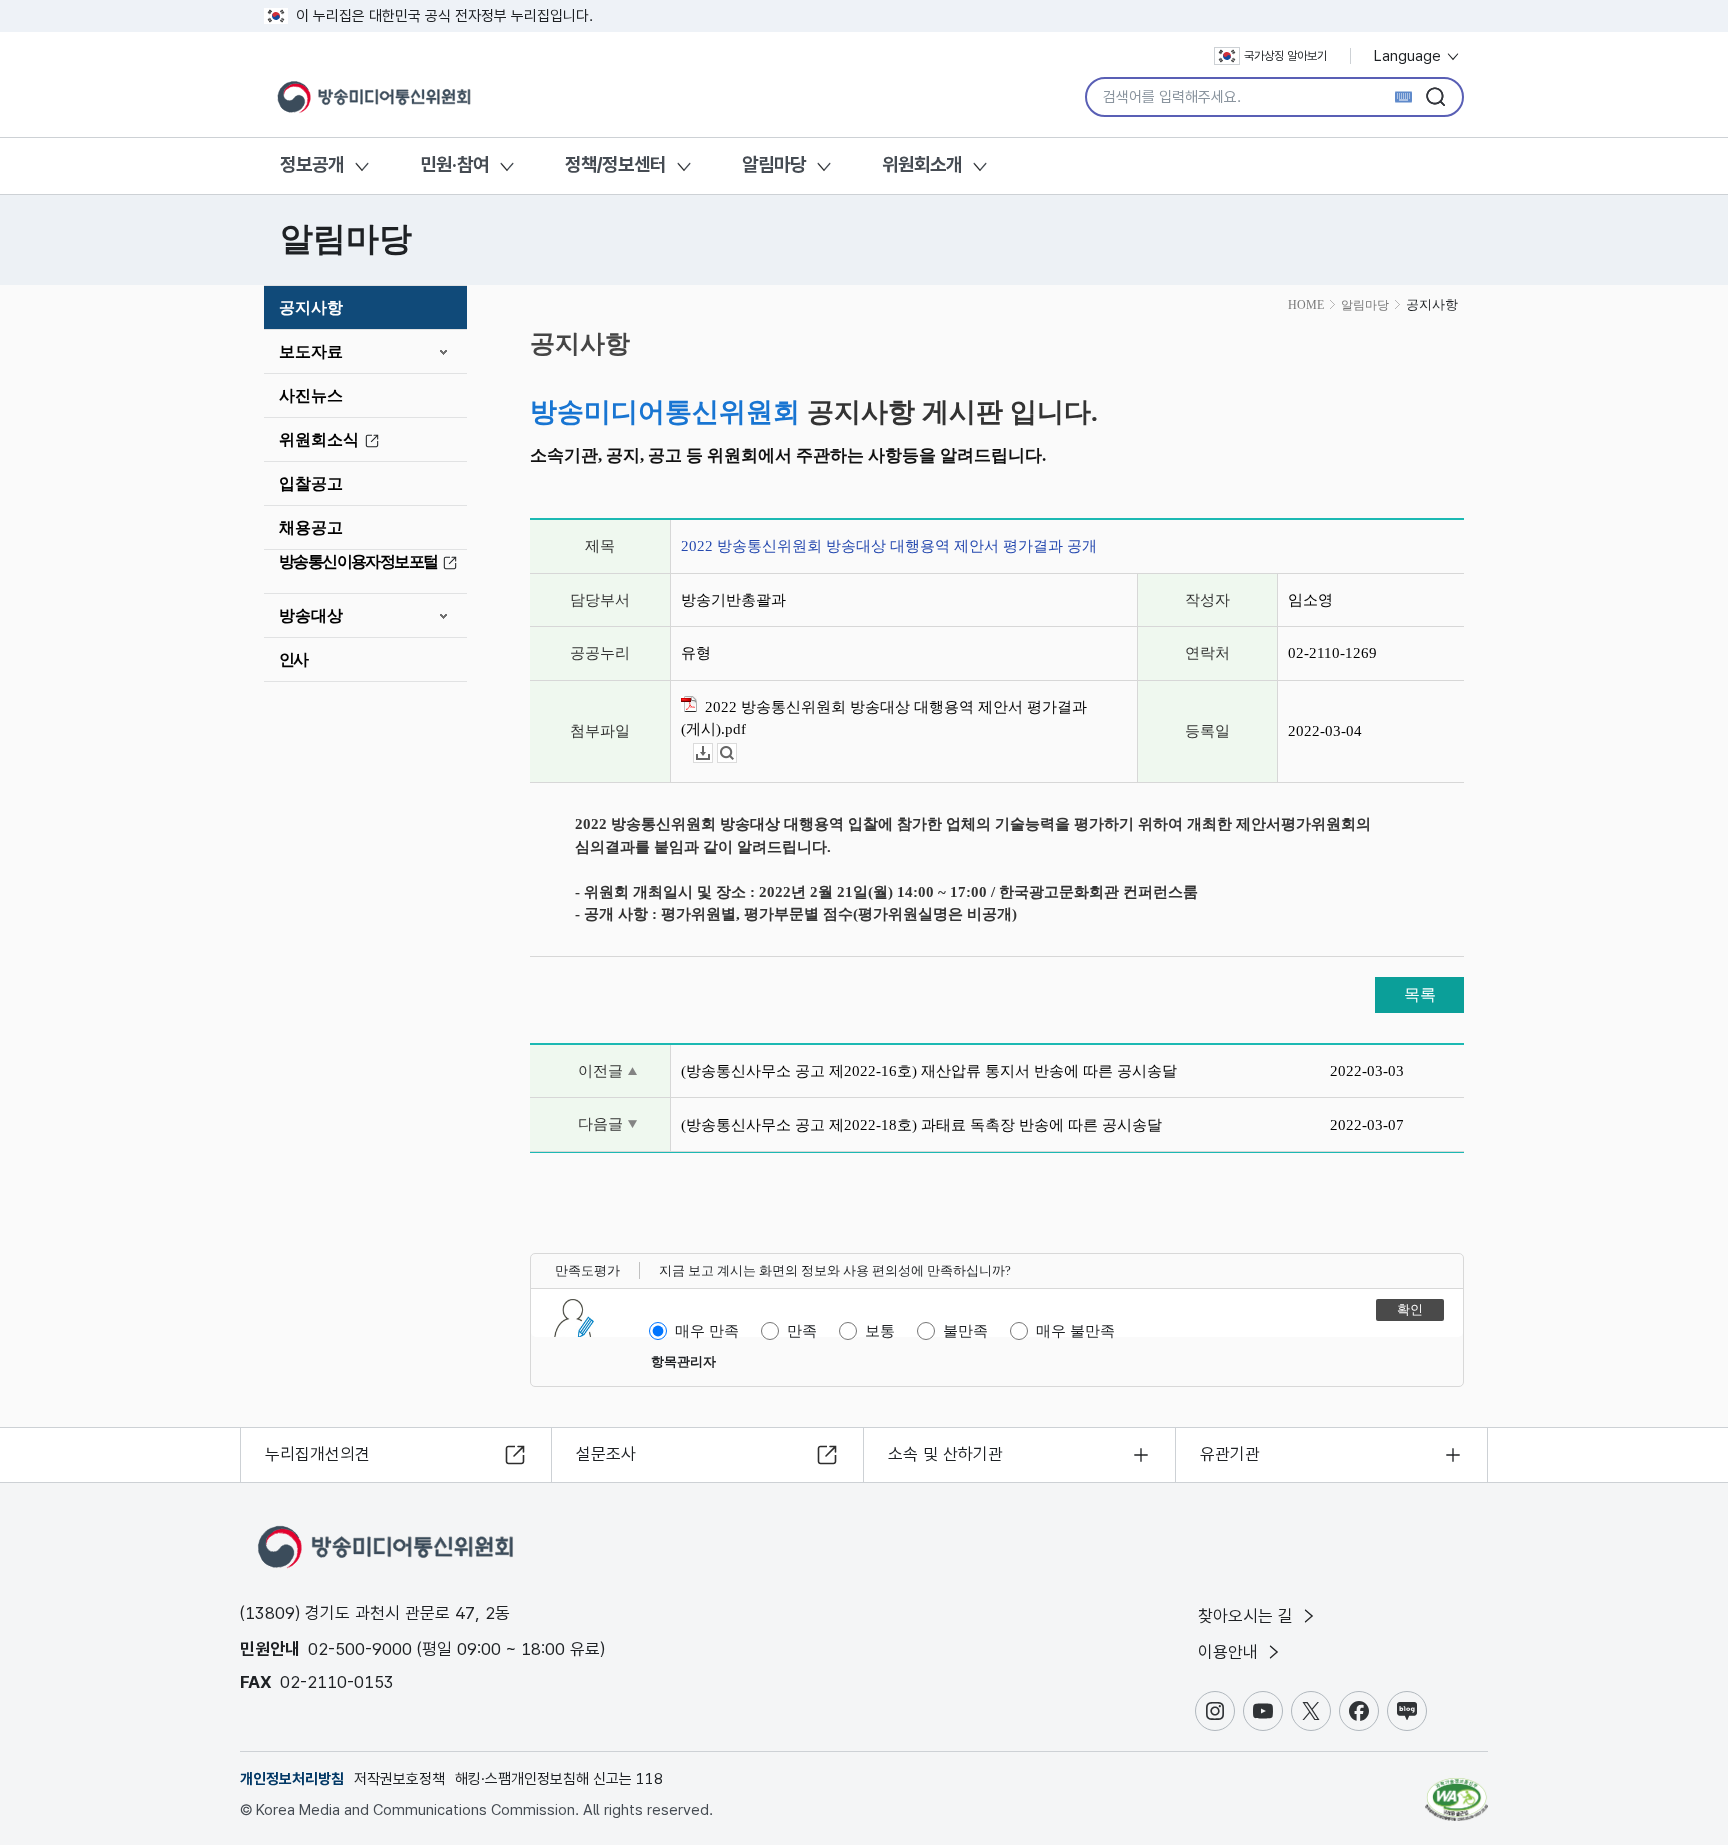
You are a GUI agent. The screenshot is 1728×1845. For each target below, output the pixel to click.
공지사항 (311, 307)
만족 (802, 1331)
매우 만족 (707, 1331)
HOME (1306, 305)
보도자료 (311, 351)
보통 (880, 1331)
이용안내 (1230, 1652)
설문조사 (606, 1454)
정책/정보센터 (615, 164)
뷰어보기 (736, 753)
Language (1409, 56)
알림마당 (774, 164)
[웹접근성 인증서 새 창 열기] (1456, 1790)
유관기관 (1230, 1454)
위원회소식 (319, 439)
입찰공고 (311, 483)
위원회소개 (922, 164)
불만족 (965, 1331)
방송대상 (311, 615)
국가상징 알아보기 (1285, 56)
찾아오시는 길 (1248, 1616)
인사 (293, 659)
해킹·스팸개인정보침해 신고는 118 (559, 1779)
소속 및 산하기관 (945, 1454)
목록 (1420, 994)
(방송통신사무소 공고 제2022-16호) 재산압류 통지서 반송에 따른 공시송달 (929, 1071)
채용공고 (311, 527)
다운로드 (712, 753)
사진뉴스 (311, 395)
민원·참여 (454, 164)
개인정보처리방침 (292, 1779)
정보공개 (312, 164)
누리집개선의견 (317, 1454)
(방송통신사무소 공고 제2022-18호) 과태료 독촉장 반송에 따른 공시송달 (921, 1125)
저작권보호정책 (399, 1779)
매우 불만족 (1075, 1331)
